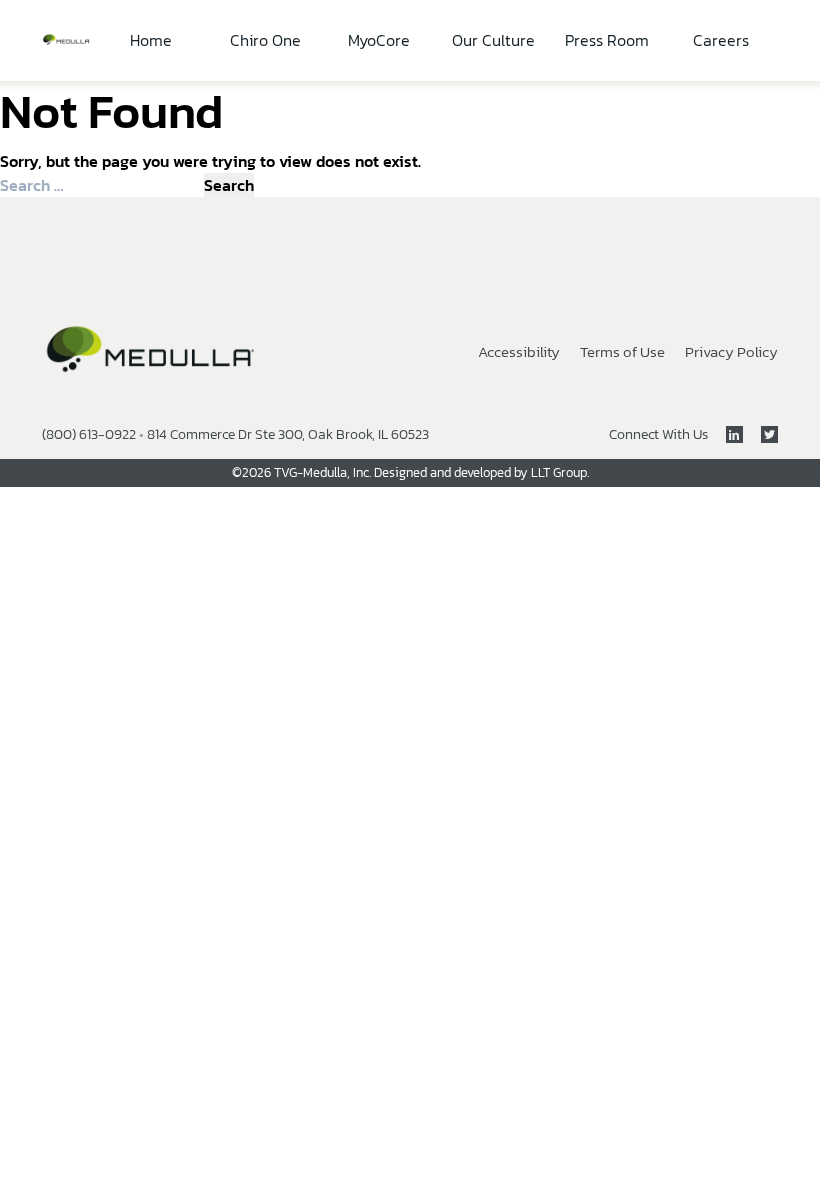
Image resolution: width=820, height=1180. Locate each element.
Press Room (607, 40)
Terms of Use (622, 352)
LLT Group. (560, 472)
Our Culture (493, 40)
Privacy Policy (731, 352)
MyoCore (379, 40)
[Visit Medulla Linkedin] (725, 435)
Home (151, 40)
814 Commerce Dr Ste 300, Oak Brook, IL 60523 (288, 434)
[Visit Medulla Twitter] (760, 435)
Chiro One (265, 40)
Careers (721, 40)
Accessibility (519, 352)
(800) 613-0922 (89, 434)
